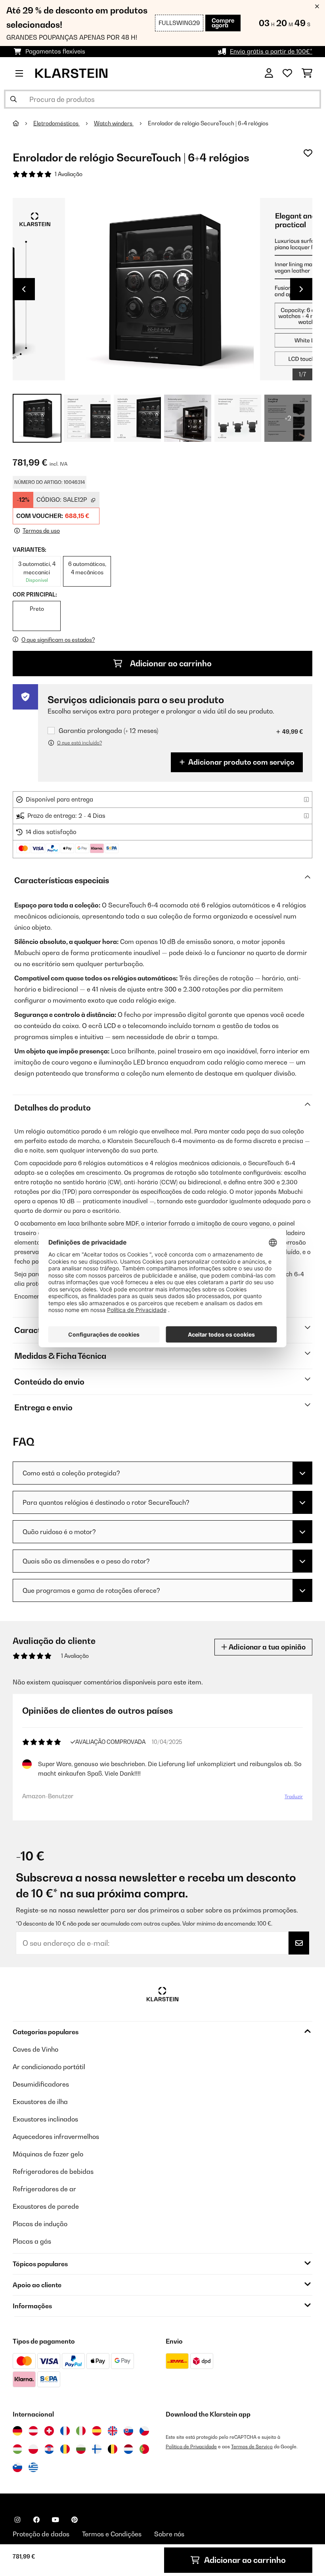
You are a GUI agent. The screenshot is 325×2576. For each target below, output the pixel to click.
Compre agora (223, 23)
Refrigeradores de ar (44, 2189)
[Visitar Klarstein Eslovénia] (17, 2467)
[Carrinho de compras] (307, 73)
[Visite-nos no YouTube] (55, 2520)
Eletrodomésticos (56, 123)
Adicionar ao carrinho (170, 664)
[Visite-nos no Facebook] (36, 2520)
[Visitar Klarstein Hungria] (17, 2449)
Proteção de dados (41, 2534)
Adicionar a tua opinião (266, 1647)
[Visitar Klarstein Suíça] (49, 2431)
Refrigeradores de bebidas (53, 2171)
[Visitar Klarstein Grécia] (33, 2468)
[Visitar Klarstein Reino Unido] (113, 2431)
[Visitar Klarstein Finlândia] (97, 2449)
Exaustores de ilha (40, 2102)
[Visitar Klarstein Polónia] (33, 2449)
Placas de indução (40, 2224)
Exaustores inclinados (45, 2119)
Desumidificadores (41, 2084)
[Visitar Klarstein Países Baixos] (128, 2449)
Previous (24, 289)
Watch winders (114, 123)
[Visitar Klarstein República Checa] (144, 2431)
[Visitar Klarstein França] (65, 2431)
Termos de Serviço (252, 2447)
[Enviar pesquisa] (13, 99)
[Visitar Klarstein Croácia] (49, 2449)
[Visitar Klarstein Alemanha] (17, 2431)
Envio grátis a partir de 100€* (271, 51)
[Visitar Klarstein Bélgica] (113, 2449)
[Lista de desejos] (287, 73)
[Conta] (269, 73)
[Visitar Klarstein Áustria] (33, 2431)
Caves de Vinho (35, 2049)
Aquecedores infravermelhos (56, 2137)
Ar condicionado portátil (49, 2067)
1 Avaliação (69, 174)
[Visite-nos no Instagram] (17, 2520)
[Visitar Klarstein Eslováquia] (128, 2431)
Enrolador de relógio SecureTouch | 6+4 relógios (208, 123)
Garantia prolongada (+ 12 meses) (108, 731)
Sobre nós (169, 2534)
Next (301, 289)
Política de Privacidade (191, 2447)
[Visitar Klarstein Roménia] (65, 2449)
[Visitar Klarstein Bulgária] (81, 2449)
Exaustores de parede (46, 2206)
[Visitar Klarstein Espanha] (97, 2431)
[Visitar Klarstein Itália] (81, 2431)
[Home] (23, 123)
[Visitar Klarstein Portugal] (144, 2449)
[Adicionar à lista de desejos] (308, 153)
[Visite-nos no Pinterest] (75, 2520)
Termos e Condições (112, 2534)
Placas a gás (32, 2241)
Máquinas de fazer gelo (48, 2154)
